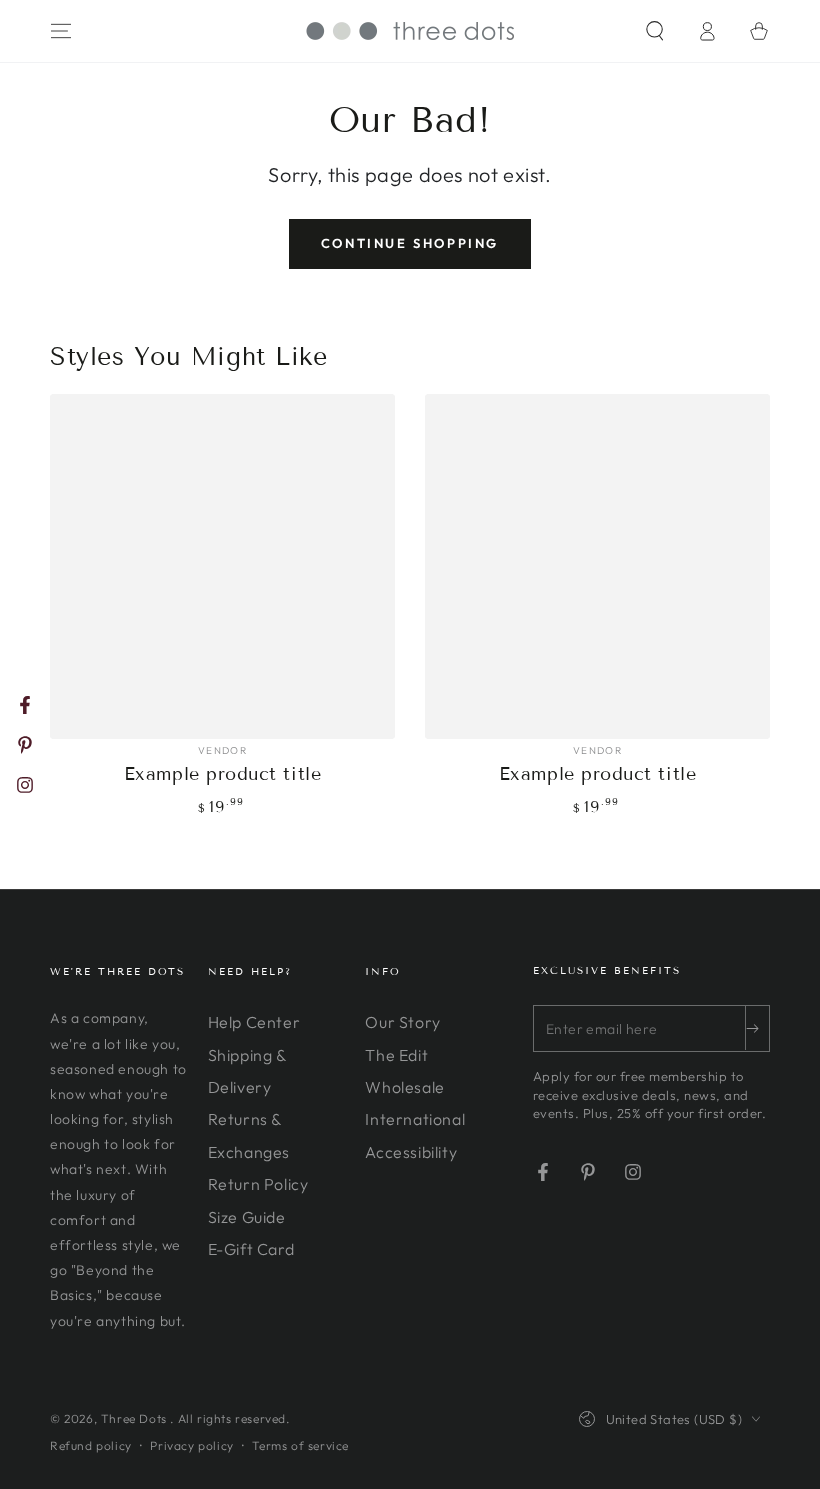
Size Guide (247, 1217)
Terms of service (300, 1445)
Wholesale (404, 1087)
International (415, 1119)
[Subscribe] (757, 1028)
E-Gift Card (251, 1249)
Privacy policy (191, 1445)
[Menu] (61, 31)
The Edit (396, 1055)
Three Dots (136, 1418)
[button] (655, 31)
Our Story (402, 1022)
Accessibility (411, 1152)
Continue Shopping (410, 243)
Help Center (254, 1022)
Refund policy (91, 1445)
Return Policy (258, 1184)
